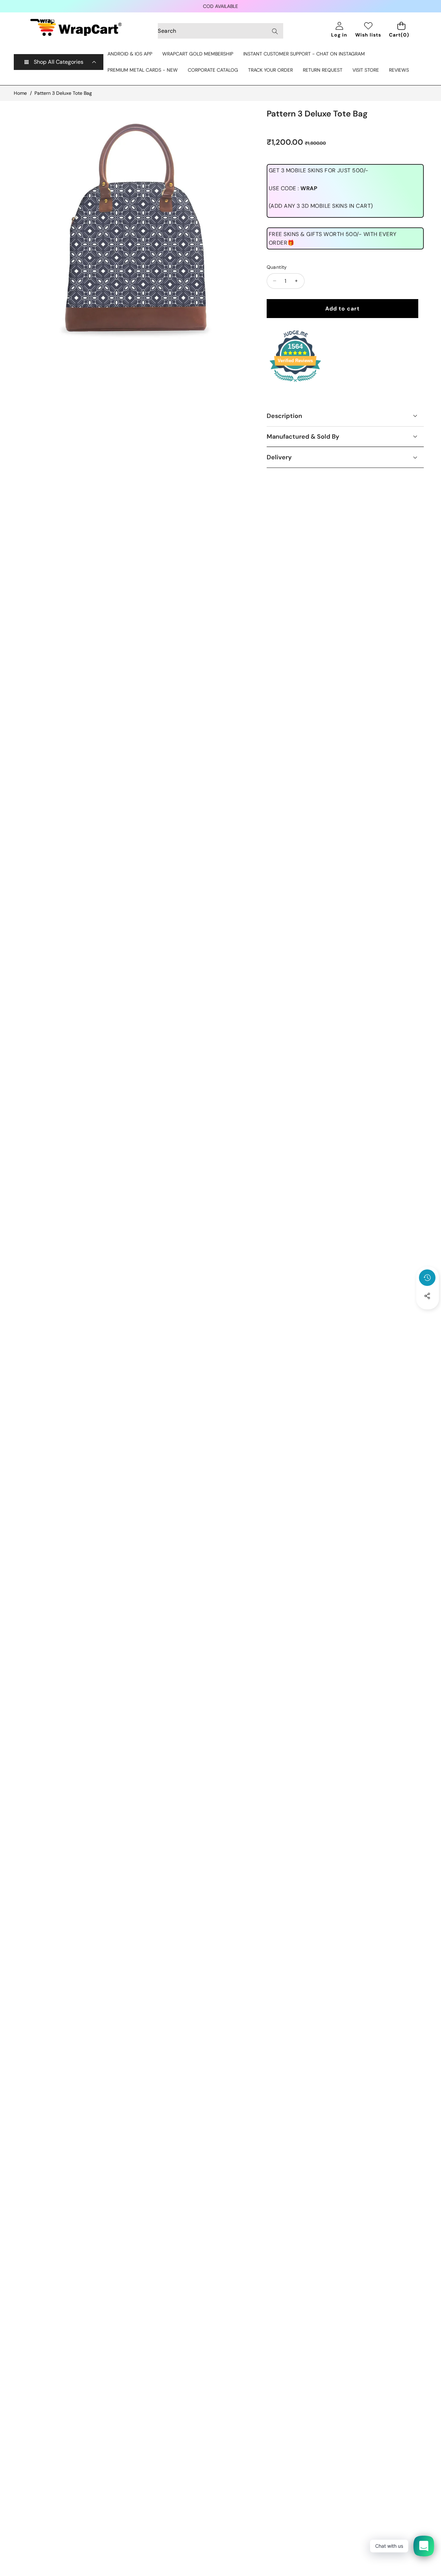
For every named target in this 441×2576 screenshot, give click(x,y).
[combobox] (220, 31)
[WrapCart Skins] (76, 27)
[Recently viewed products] (427, 1278)
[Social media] (427, 1296)
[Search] (275, 31)
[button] (428, 1315)
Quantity (277, 267)
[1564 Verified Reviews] (295, 383)
